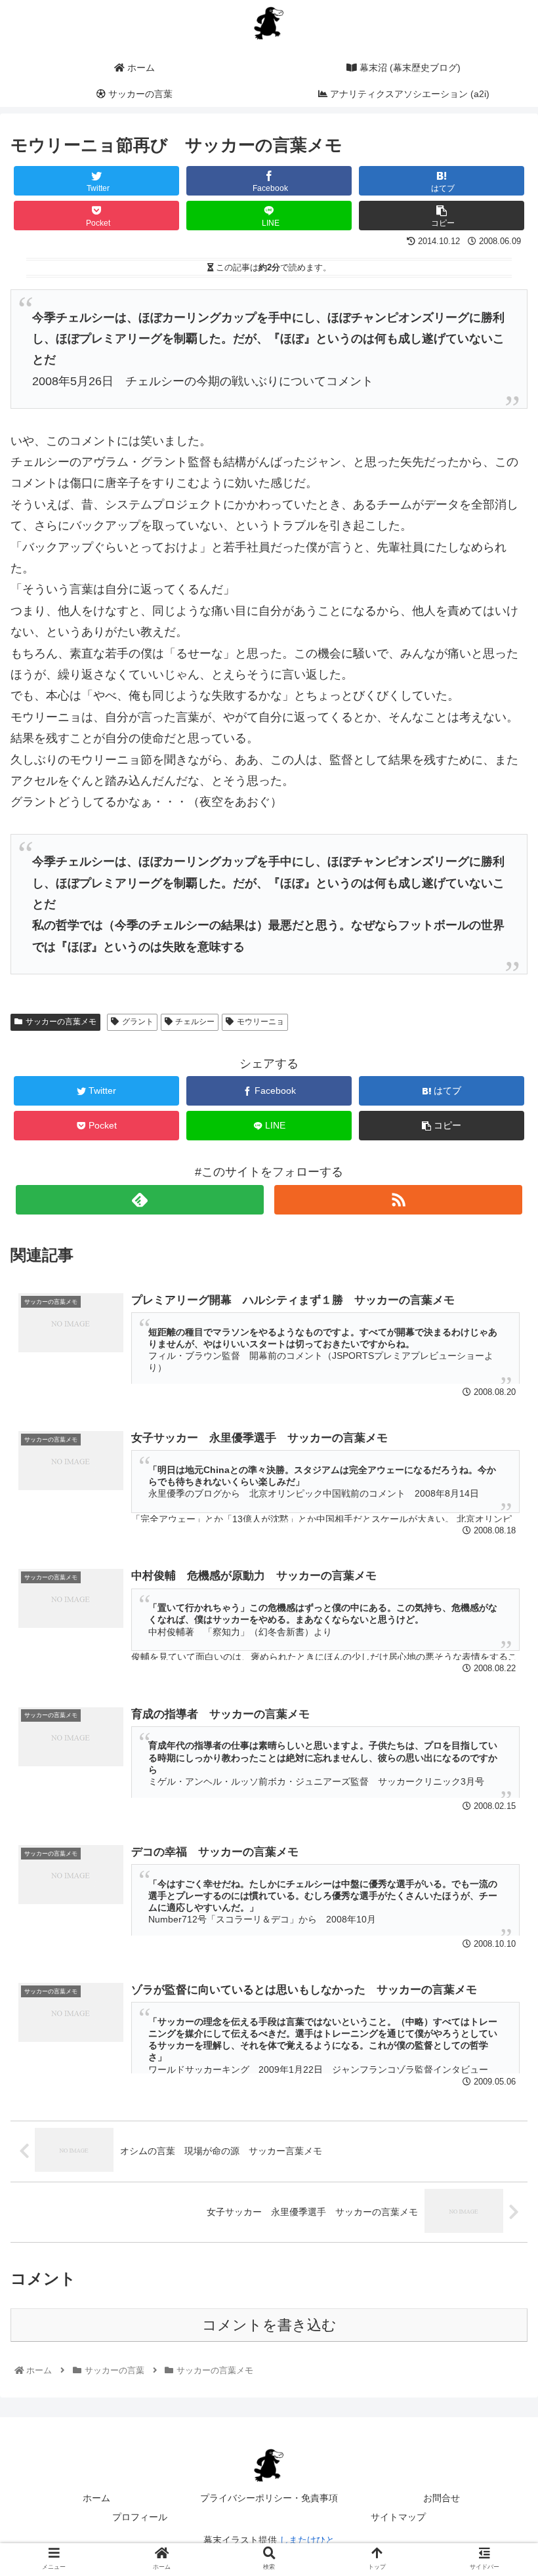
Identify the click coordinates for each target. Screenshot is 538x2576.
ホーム (96, 2498)
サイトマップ (398, 2517)
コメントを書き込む (269, 2325)
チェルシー (195, 1022)
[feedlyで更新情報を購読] (140, 1200)
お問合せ (442, 2498)
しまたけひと (307, 2540)
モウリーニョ (260, 1022)
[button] (497, 1641)
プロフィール (140, 2517)
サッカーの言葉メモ (61, 1022)
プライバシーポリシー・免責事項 (269, 2498)
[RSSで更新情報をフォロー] (398, 1200)
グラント (138, 1022)
